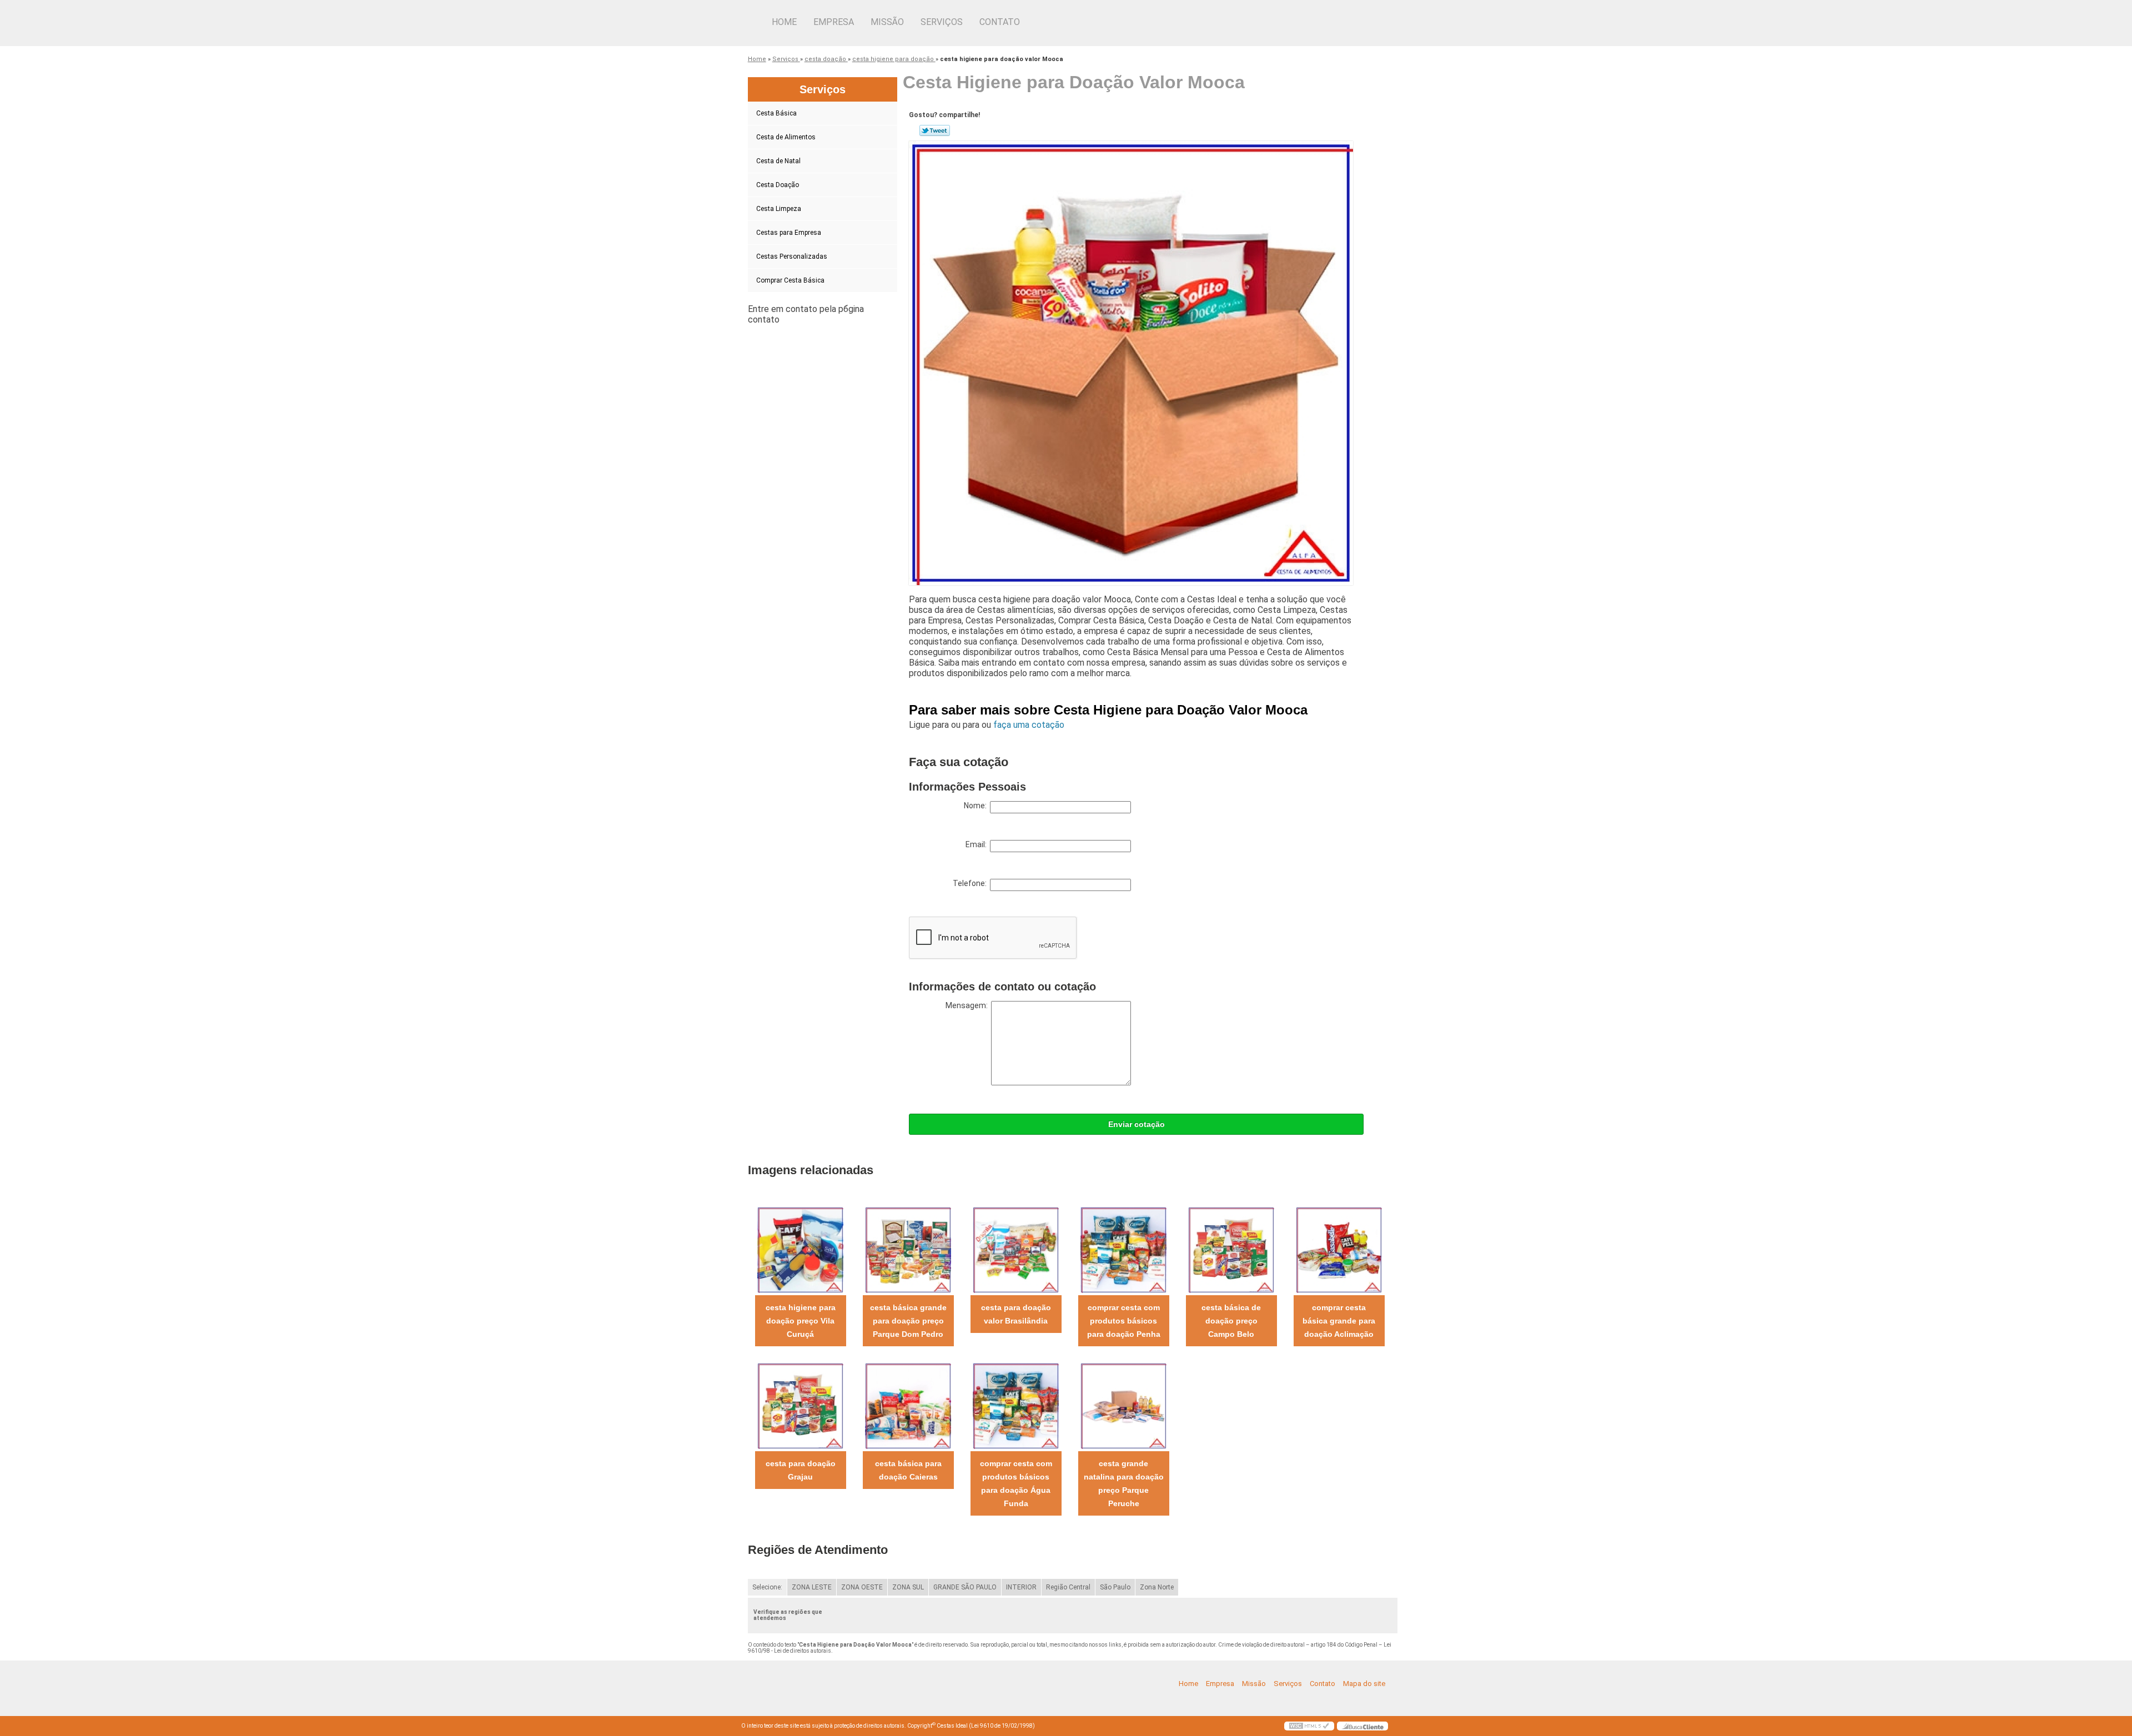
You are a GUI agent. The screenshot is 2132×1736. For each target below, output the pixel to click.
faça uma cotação (1029, 725)
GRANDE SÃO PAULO (965, 1587)
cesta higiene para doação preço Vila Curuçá (801, 1321)
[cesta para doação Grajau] (800, 1405)
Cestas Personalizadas (792, 256)
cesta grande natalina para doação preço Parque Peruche (1124, 1483)
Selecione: (767, 1587)
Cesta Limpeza (779, 209)
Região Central (1068, 1587)
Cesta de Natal (778, 161)
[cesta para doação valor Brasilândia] (1016, 1249)
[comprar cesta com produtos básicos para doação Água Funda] (1016, 1405)
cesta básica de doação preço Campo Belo (1231, 1321)
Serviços (942, 22)
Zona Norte (1157, 1587)
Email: (978, 844)
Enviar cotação (1137, 1124)
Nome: (977, 806)
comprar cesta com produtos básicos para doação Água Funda (1016, 1483)
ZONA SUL (908, 1587)
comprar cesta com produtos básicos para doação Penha (1124, 1321)
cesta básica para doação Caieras (908, 1470)
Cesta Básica (776, 113)
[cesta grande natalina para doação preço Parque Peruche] (1123, 1405)
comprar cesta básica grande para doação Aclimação (1339, 1321)
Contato (1000, 22)
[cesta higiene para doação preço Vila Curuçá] (800, 1249)
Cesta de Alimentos (786, 137)
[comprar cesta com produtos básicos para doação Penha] (1123, 1249)
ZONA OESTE (862, 1587)
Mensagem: (968, 1005)
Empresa (834, 22)
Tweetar (935, 130)
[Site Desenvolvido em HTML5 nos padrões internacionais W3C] (1309, 1726)
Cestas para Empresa (789, 233)
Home (784, 22)
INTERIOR (1021, 1587)
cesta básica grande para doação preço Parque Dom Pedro (908, 1321)
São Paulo (1115, 1587)
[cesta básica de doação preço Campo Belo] (1231, 1249)
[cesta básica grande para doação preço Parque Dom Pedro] (908, 1249)
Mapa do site (1364, 1684)
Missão (887, 22)
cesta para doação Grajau (801, 1470)
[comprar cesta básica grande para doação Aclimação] (1339, 1249)
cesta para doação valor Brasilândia (1016, 1314)
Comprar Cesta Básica (790, 280)
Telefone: (971, 883)
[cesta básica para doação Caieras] (908, 1405)
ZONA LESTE (812, 1587)
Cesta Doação (778, 185)
